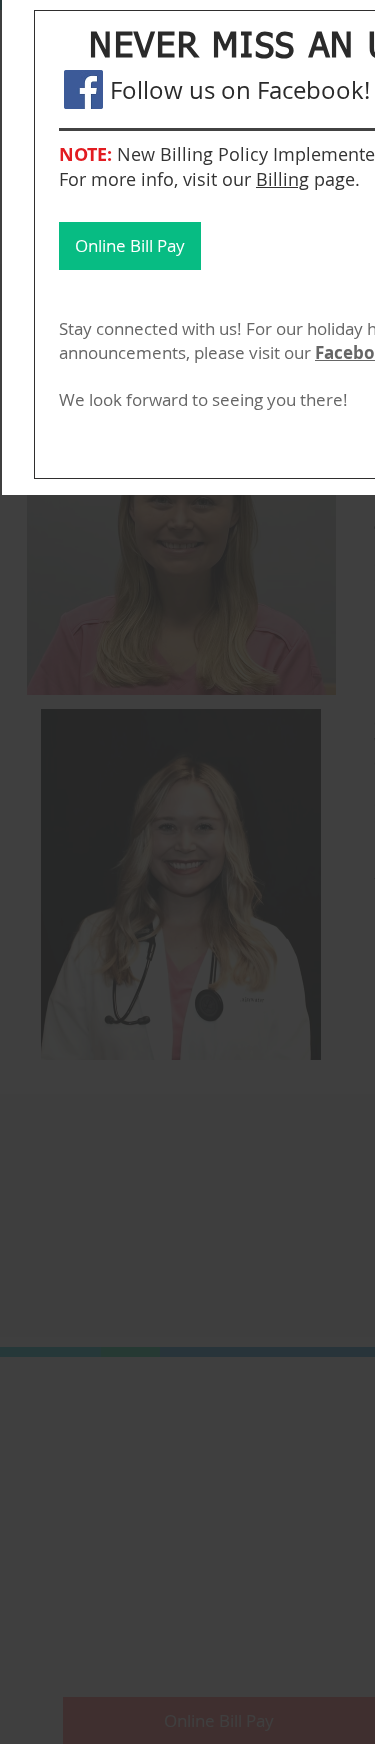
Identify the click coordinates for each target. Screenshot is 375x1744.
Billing (282, 179)
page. (337, 179)
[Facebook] (83, 89)
